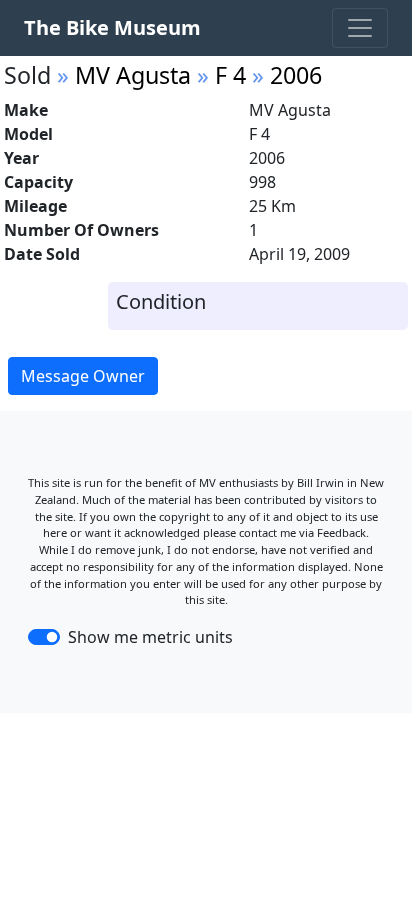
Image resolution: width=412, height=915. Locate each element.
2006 (296, 75)
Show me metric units (150, 637)
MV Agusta (133, 75)
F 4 (230, 75)
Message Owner (83, 376)
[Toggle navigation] (360, 28)
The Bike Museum (112, 27)
